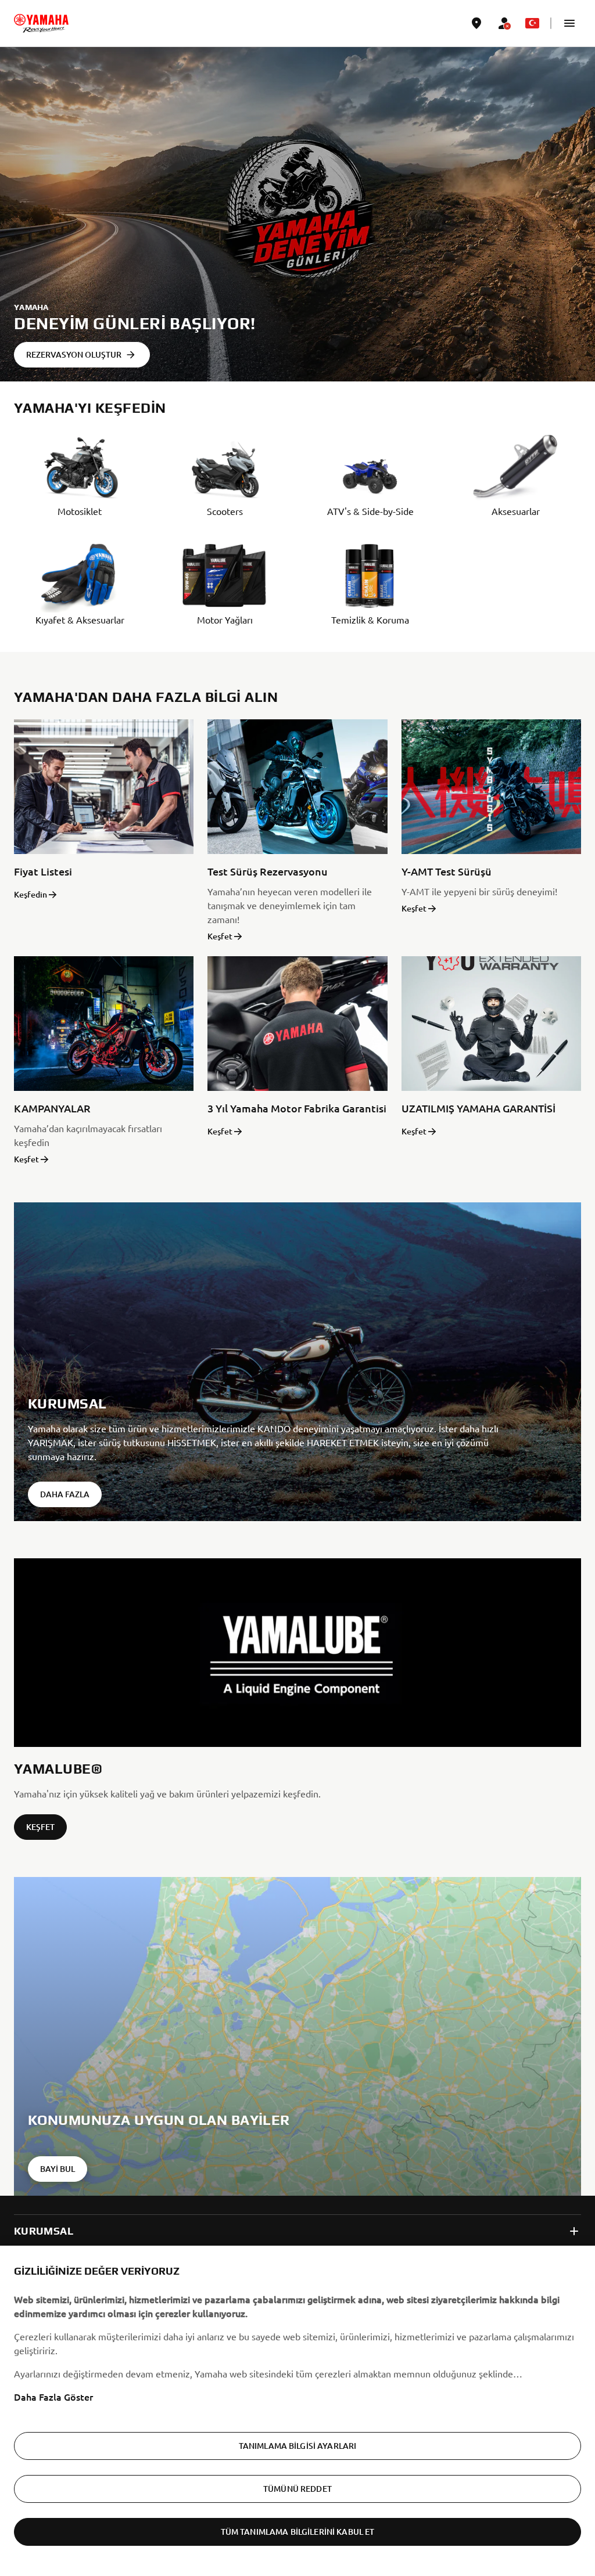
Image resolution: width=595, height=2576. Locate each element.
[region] (297, 2411)
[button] (569, 23)
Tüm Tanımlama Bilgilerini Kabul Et (298, 2532)
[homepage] (41, 23)
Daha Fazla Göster (53, 2397)
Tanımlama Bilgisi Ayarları (298, 2446)
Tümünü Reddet (297, 2489)
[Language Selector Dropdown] (532, 23)
